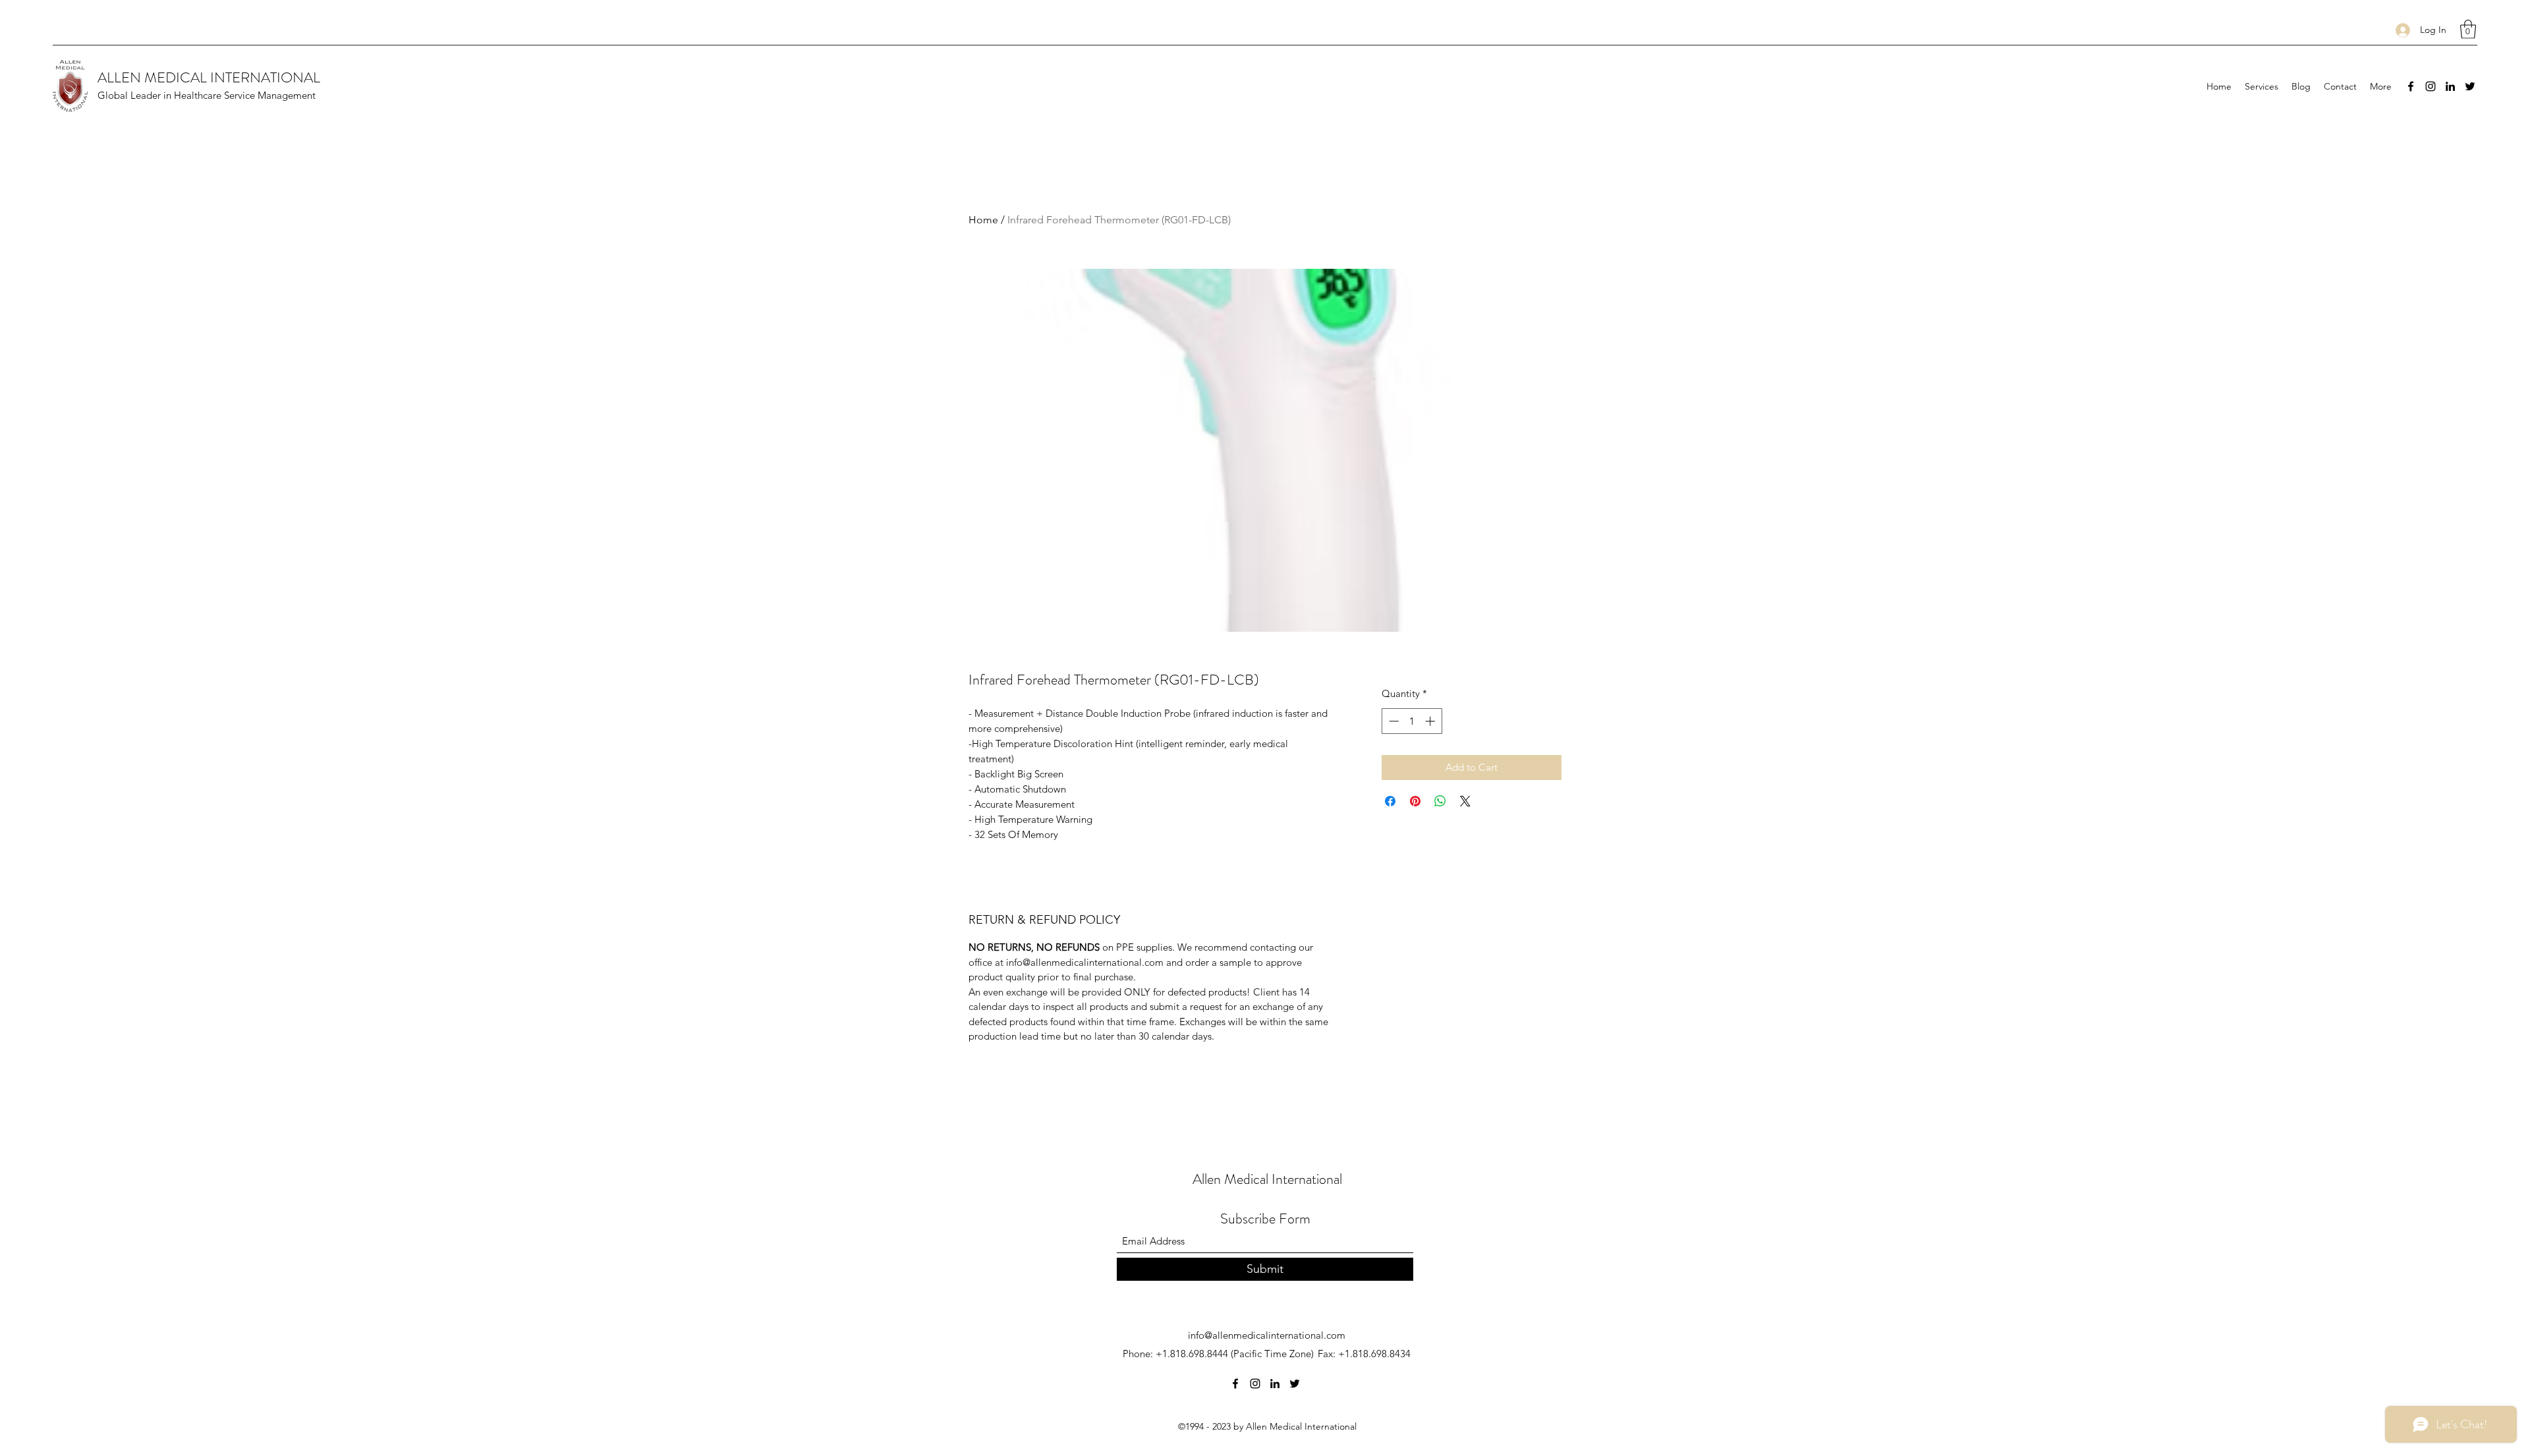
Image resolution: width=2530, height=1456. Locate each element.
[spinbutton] (1412, 721)
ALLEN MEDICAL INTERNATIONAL (209, 77)
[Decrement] (1392, 721)
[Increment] (1431, 721)
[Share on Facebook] (1390, 801)
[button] (2468, 29)
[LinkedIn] (2450, 86)
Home (983, 220)
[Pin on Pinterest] (1415, 801)
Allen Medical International (1267, 1179)
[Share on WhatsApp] (1440, 801)
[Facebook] (2411, 86)
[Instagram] (2431, 86)
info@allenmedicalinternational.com (1267, 1335)
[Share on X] (1465, 801)
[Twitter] (2470, 86)
